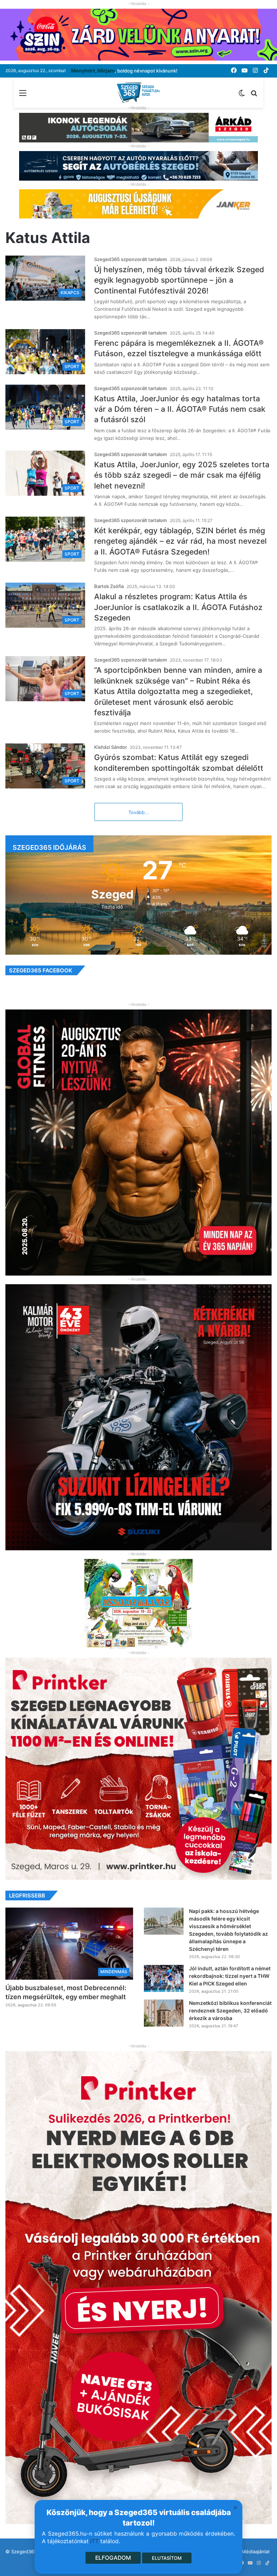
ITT (94, 2541)
